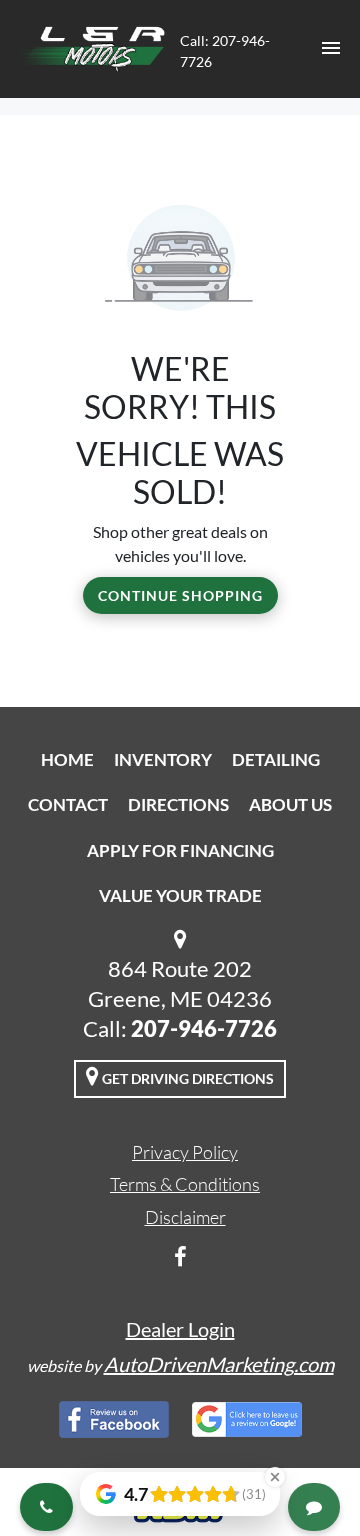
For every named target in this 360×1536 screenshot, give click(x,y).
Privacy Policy (185, 1152)
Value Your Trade (180, 895)
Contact (68, 804)
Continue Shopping (180, 595)
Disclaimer (185, 1217)
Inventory (163, 759)
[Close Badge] (275, 1477)
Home (67, 759)
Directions (178, 804)
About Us (290, 804)
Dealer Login (180, 1329)
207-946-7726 (204, 1028)
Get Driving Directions (186, 1078)
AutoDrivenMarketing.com (219, 1364)
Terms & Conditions (185, 1184)
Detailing (276, 759)
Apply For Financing (180, 850)
